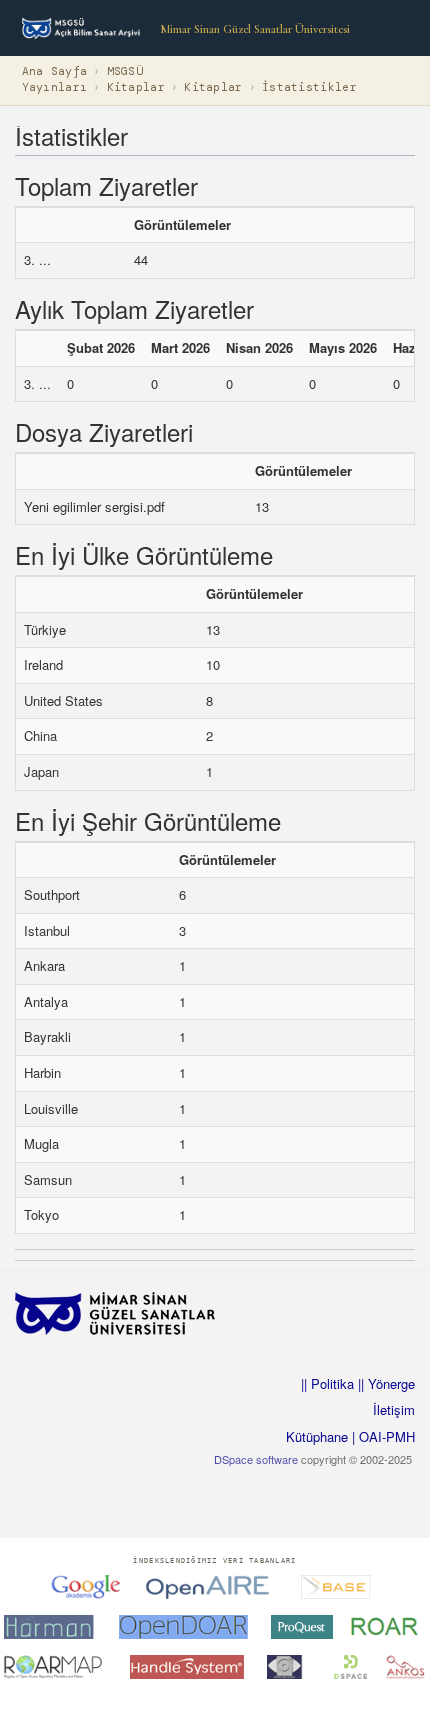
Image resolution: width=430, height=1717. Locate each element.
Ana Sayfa (55, 71)
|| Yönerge (384, 1383)
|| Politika (327, 1383)
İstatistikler (309, 87)
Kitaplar (136, 87)
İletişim (394, 1409)
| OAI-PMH (381, 1436)
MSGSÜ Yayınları (83, 79)
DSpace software (256, 1459)
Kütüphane (317, 1436)
